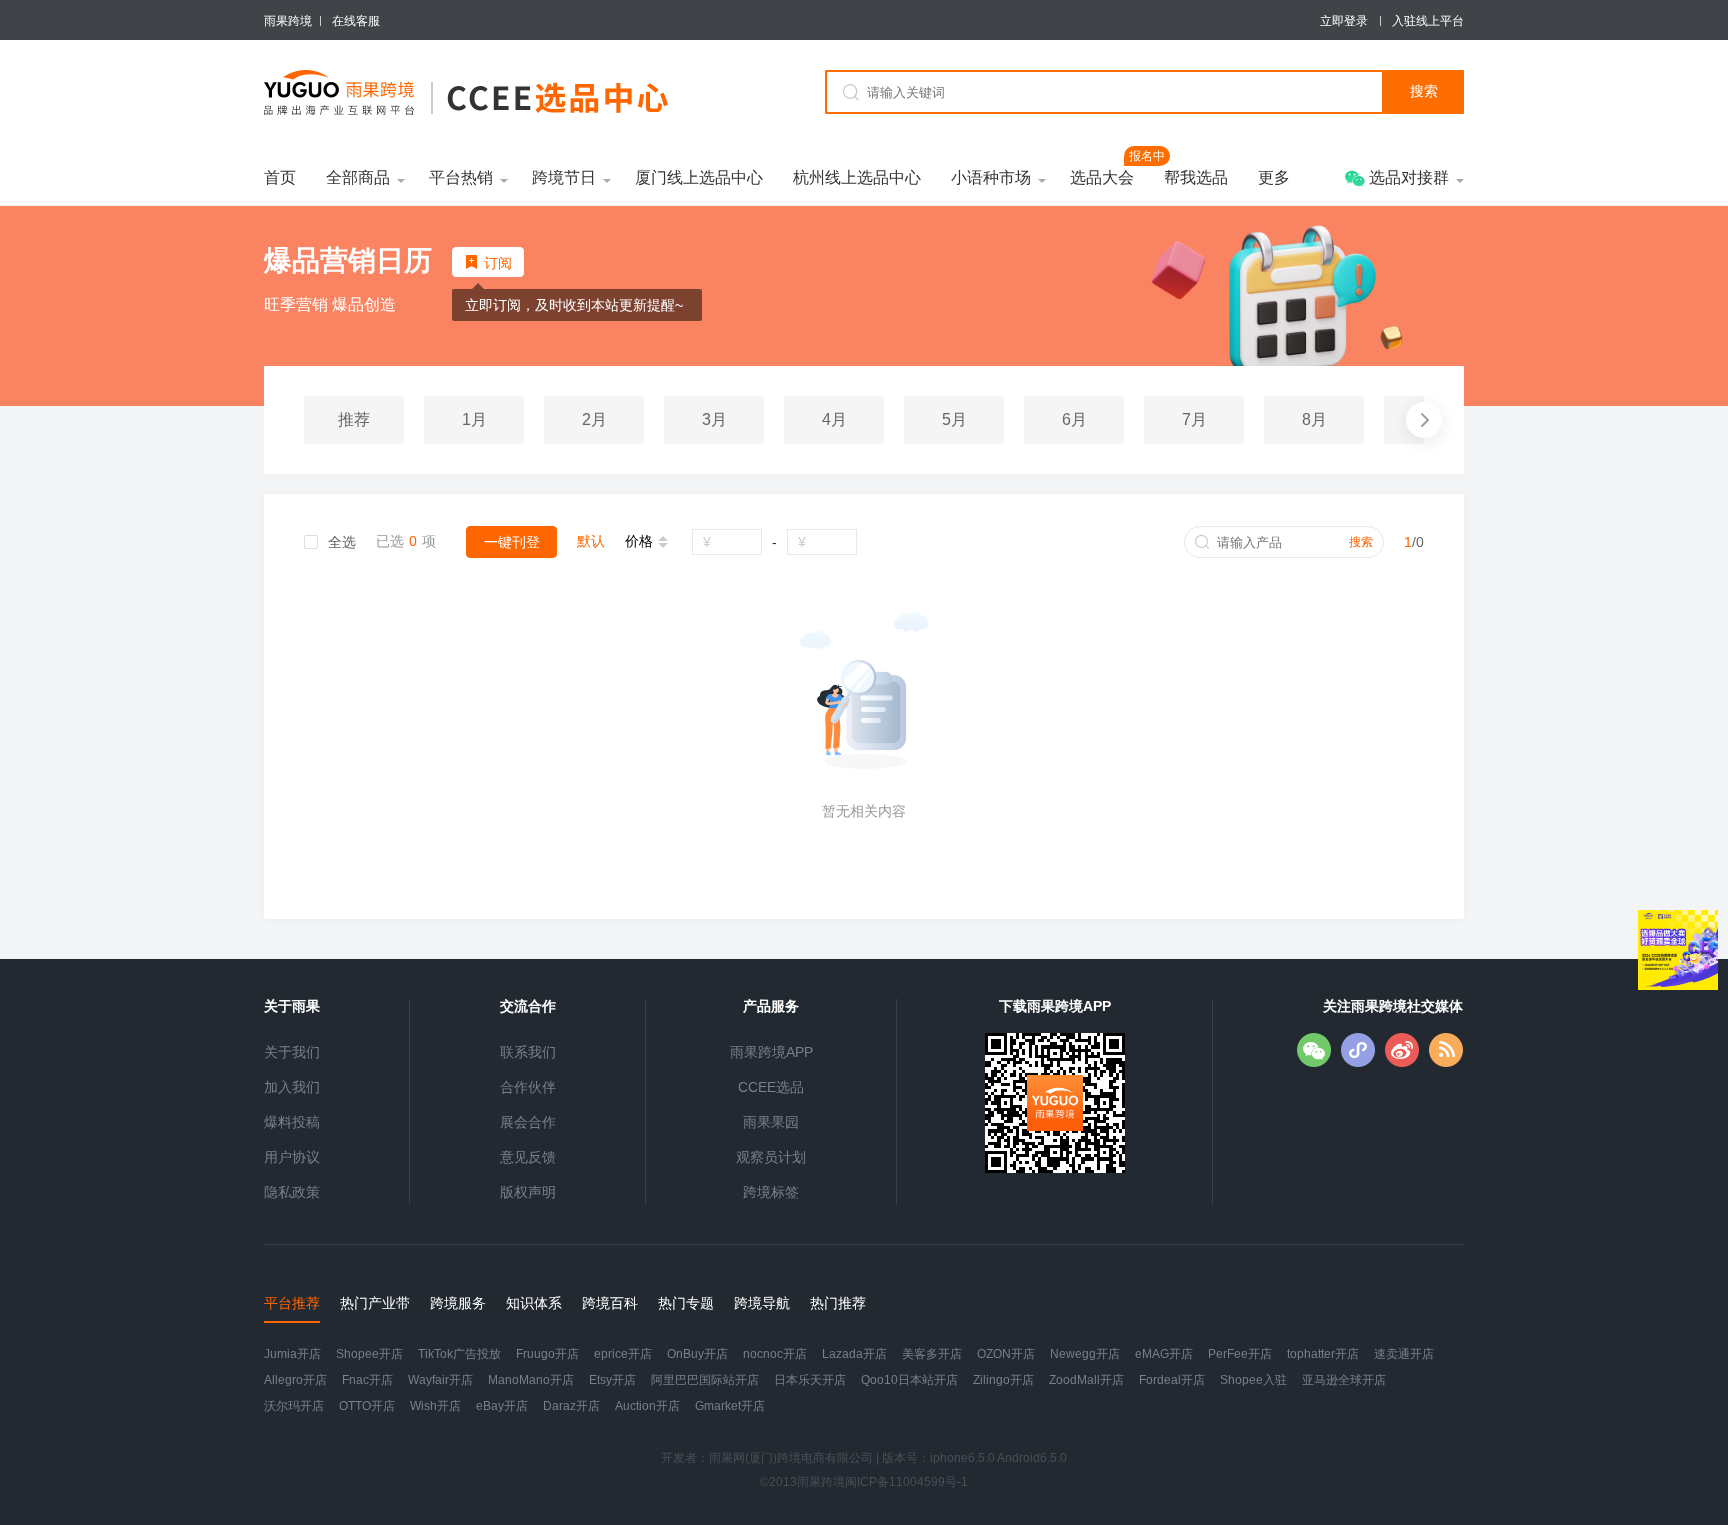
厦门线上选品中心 (699, 177)
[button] (1424, 420)
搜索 (1361, 542)
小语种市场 (991, 177)
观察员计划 (771, 1157)
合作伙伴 (528, 1087)
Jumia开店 (292, 1354)
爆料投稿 (292, 1122)
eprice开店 (623, 1354)
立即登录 (1344, 21)
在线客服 (356, 27)
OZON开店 (1006, 1354)
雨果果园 (771, 1122)
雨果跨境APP (771, 1052)
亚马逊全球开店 (1344, 1380)
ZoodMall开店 (1086, 1380)
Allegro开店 (295, 1380)
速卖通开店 (1404, 1354)
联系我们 (528, 1052)
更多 (1274, 177)
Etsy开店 (612, 1380)
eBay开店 (502, 1406)
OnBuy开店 (697, 1354)
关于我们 (292, 1052)
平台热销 (461, 177)
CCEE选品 (771, 1087)
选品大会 (1102, 177)
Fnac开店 (367, 1380)
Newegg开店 (1085, 1354)
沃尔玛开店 (294, 1406)
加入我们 (292, 1087)
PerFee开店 (1240, 1354)
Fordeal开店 (1172, 1380)
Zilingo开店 (1003, 1380)
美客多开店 (932, 1354)
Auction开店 (647, 1406)
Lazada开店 (854, 1354)
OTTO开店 (367, 1406)
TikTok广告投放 (459, 1354)
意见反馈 (528, 1157)
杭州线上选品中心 (857, 177)
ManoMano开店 (531, 1380)
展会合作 (528, 1122)
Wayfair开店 (440, 1380)
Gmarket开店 (730, 1406)
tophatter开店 (1323, 1354)
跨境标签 (771, 1192)
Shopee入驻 (1253, 1380)
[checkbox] (330, 542)
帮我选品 (1196, 177)
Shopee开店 (369, 1354)
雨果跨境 (288, 21)
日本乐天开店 (810, 1380)
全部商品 (358, 177)
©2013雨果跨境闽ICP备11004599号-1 (864, 1482)
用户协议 (292, 1157)
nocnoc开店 (775, 1354)
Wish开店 (435, 1406)
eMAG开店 (1164, 1354)
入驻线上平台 (1428, 21)
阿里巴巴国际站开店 (705, 1380)
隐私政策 (292, 1192)
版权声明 (528, 1192)
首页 (280, 177)
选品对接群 (1407, 177)
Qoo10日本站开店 (909, 1380)
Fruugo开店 (547, 1354)
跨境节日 (564, 177)
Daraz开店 (571, 1406)
